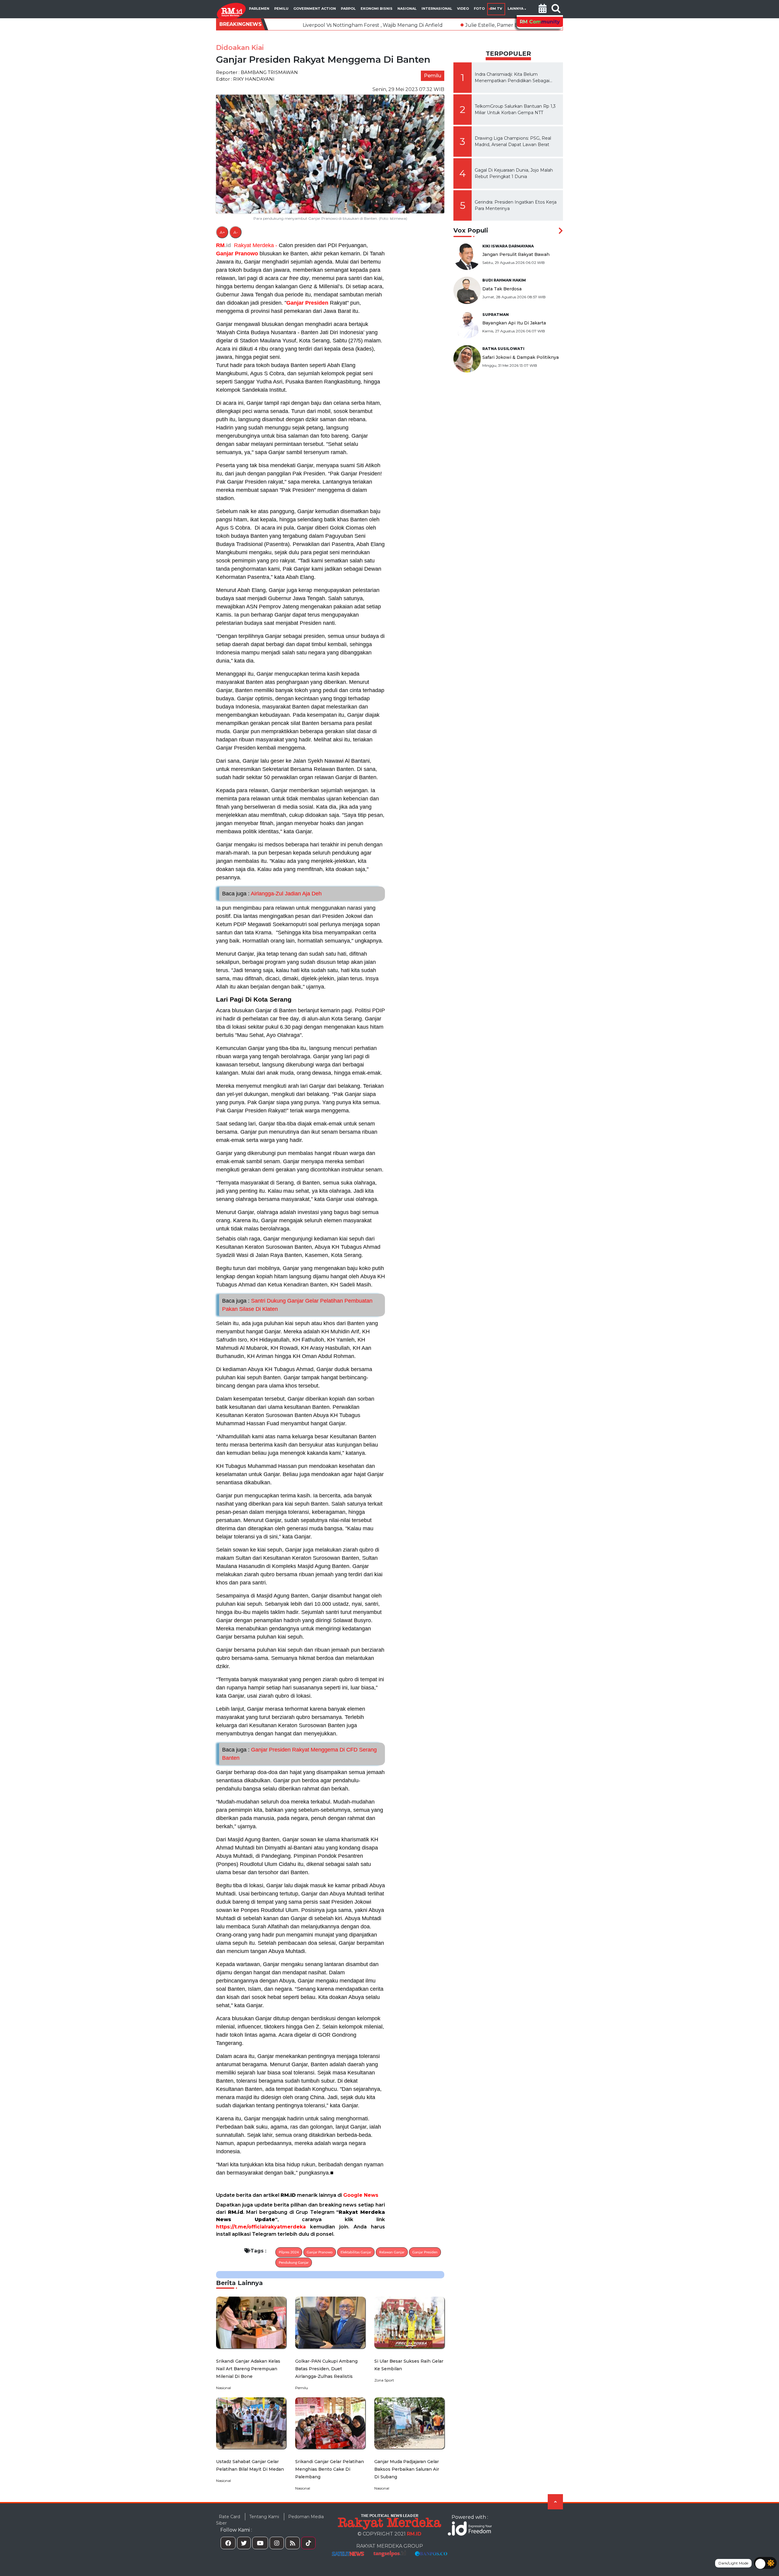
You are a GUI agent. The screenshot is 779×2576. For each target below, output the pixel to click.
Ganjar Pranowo (237, 254)
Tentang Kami (264, 2517)
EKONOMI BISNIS (377, 9)
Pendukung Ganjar (294, 2263)
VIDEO (463, 9)
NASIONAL (407, 9)
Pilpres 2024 (289, 2252)
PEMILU (281, 9)
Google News (361, 2195)
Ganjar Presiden (307, 303)
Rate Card (229, 2517)
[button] (543, 9)
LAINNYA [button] (515, 9)
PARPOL (348, 9)
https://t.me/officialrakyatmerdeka (261, 2227)
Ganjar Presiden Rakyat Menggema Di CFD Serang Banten (299, 1754)
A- (236, 232)
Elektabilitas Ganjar (356, 2252)
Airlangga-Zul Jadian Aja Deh (272, 894)
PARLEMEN (259, 9)
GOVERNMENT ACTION (315, 9)
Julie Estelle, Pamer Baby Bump (358, 25)
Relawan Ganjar (392, 2252)
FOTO (479, 9)
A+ (222, 232)
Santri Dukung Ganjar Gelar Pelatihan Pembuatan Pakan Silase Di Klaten (297, 1305)
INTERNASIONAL (437, 9)
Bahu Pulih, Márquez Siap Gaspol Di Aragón (472, 25)
